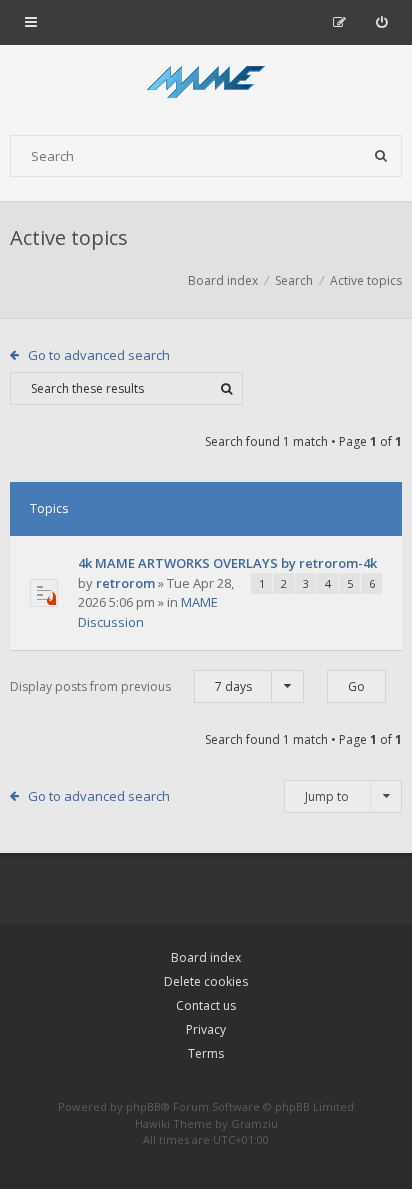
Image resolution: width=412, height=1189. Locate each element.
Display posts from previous (131, 686)
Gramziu (254, 1123)
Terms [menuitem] (206, 1053)
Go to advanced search (99, 355)
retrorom (125, 583)
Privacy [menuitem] (206, 1029)
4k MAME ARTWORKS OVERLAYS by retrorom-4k (227, 563)
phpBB (143, 1106)
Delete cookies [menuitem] (206, 981)
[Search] (381, 156)
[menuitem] (381, 22)
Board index (206, 957)
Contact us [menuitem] (206, 1005)
